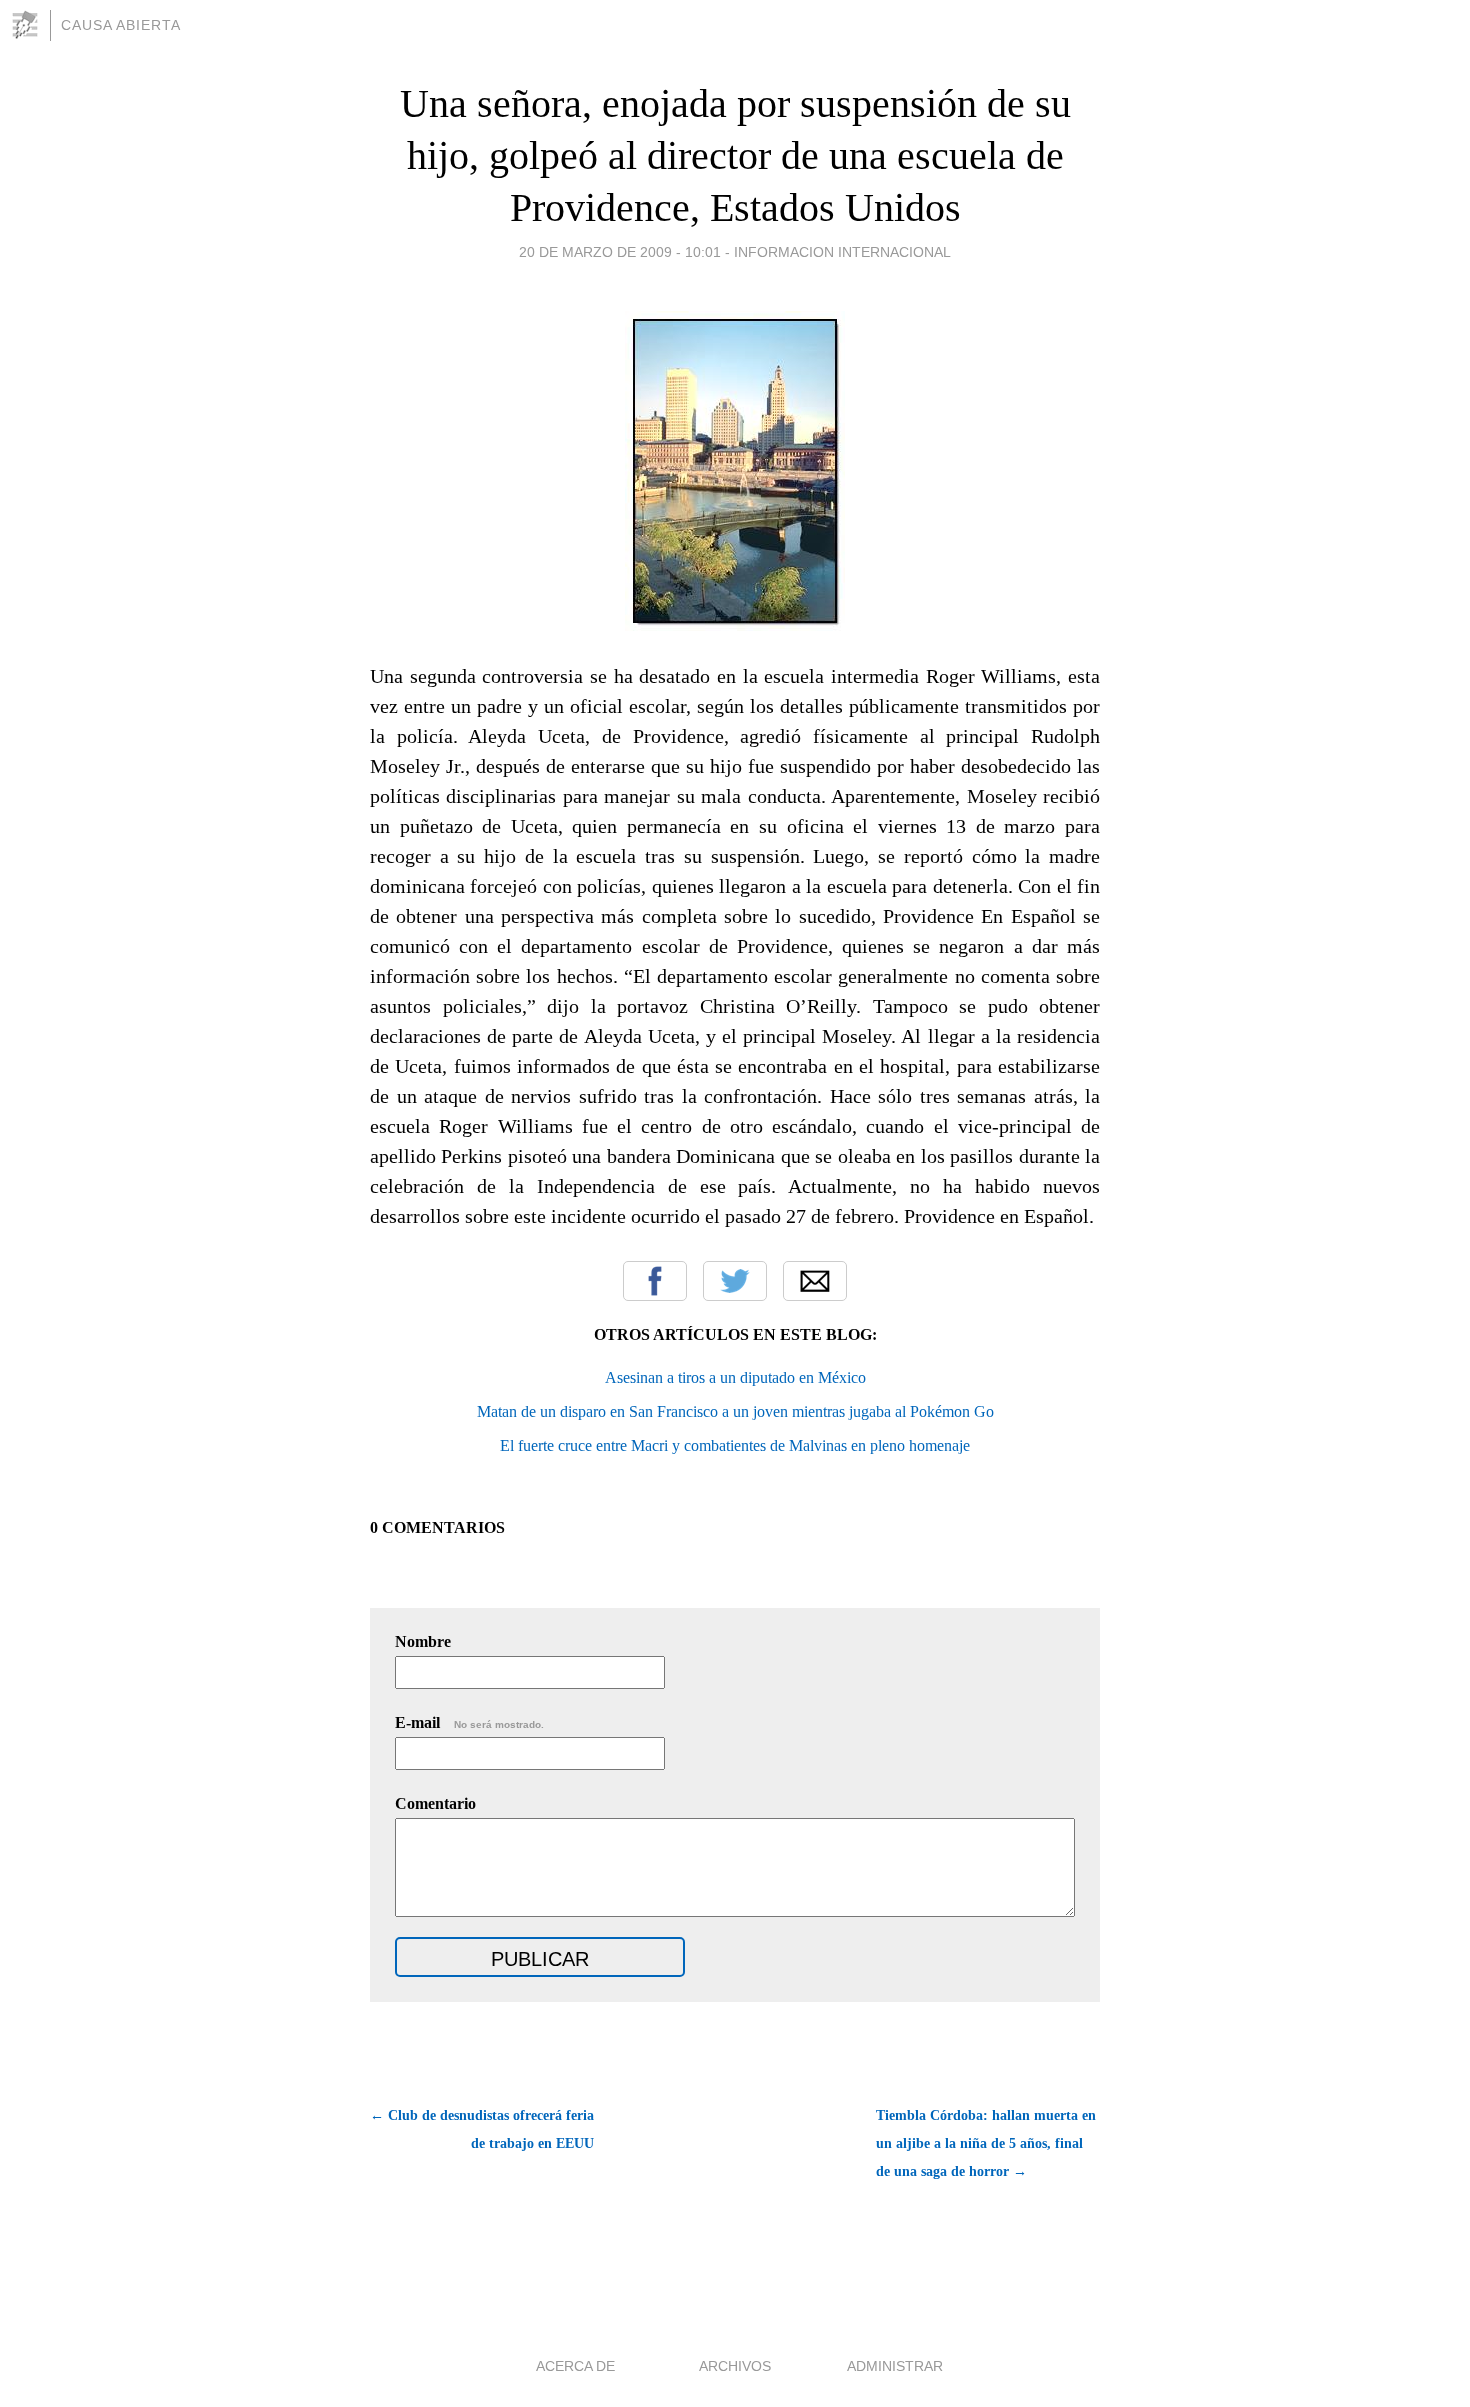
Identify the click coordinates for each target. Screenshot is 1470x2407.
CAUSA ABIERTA (121, 25)
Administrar (895, 2366)
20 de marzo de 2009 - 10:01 (620, 252)
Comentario (435, 1803)
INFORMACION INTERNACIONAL (842, 252)
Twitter (735, 1281)
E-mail (469, 1722)
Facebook (655, 1281)
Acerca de (575, 2366)
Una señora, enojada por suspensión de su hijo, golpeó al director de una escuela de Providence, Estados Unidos (735, 155)
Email (815, 1281)
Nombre (423, 1641)
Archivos (735, 2366)
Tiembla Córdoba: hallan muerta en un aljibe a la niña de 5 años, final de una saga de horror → (986, 2143)
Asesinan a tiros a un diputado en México (735, 1377)
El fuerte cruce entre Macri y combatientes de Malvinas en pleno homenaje (735, 1445)
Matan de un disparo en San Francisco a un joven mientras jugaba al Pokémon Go (735, 1411)
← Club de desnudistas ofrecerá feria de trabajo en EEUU (482, 2129)
